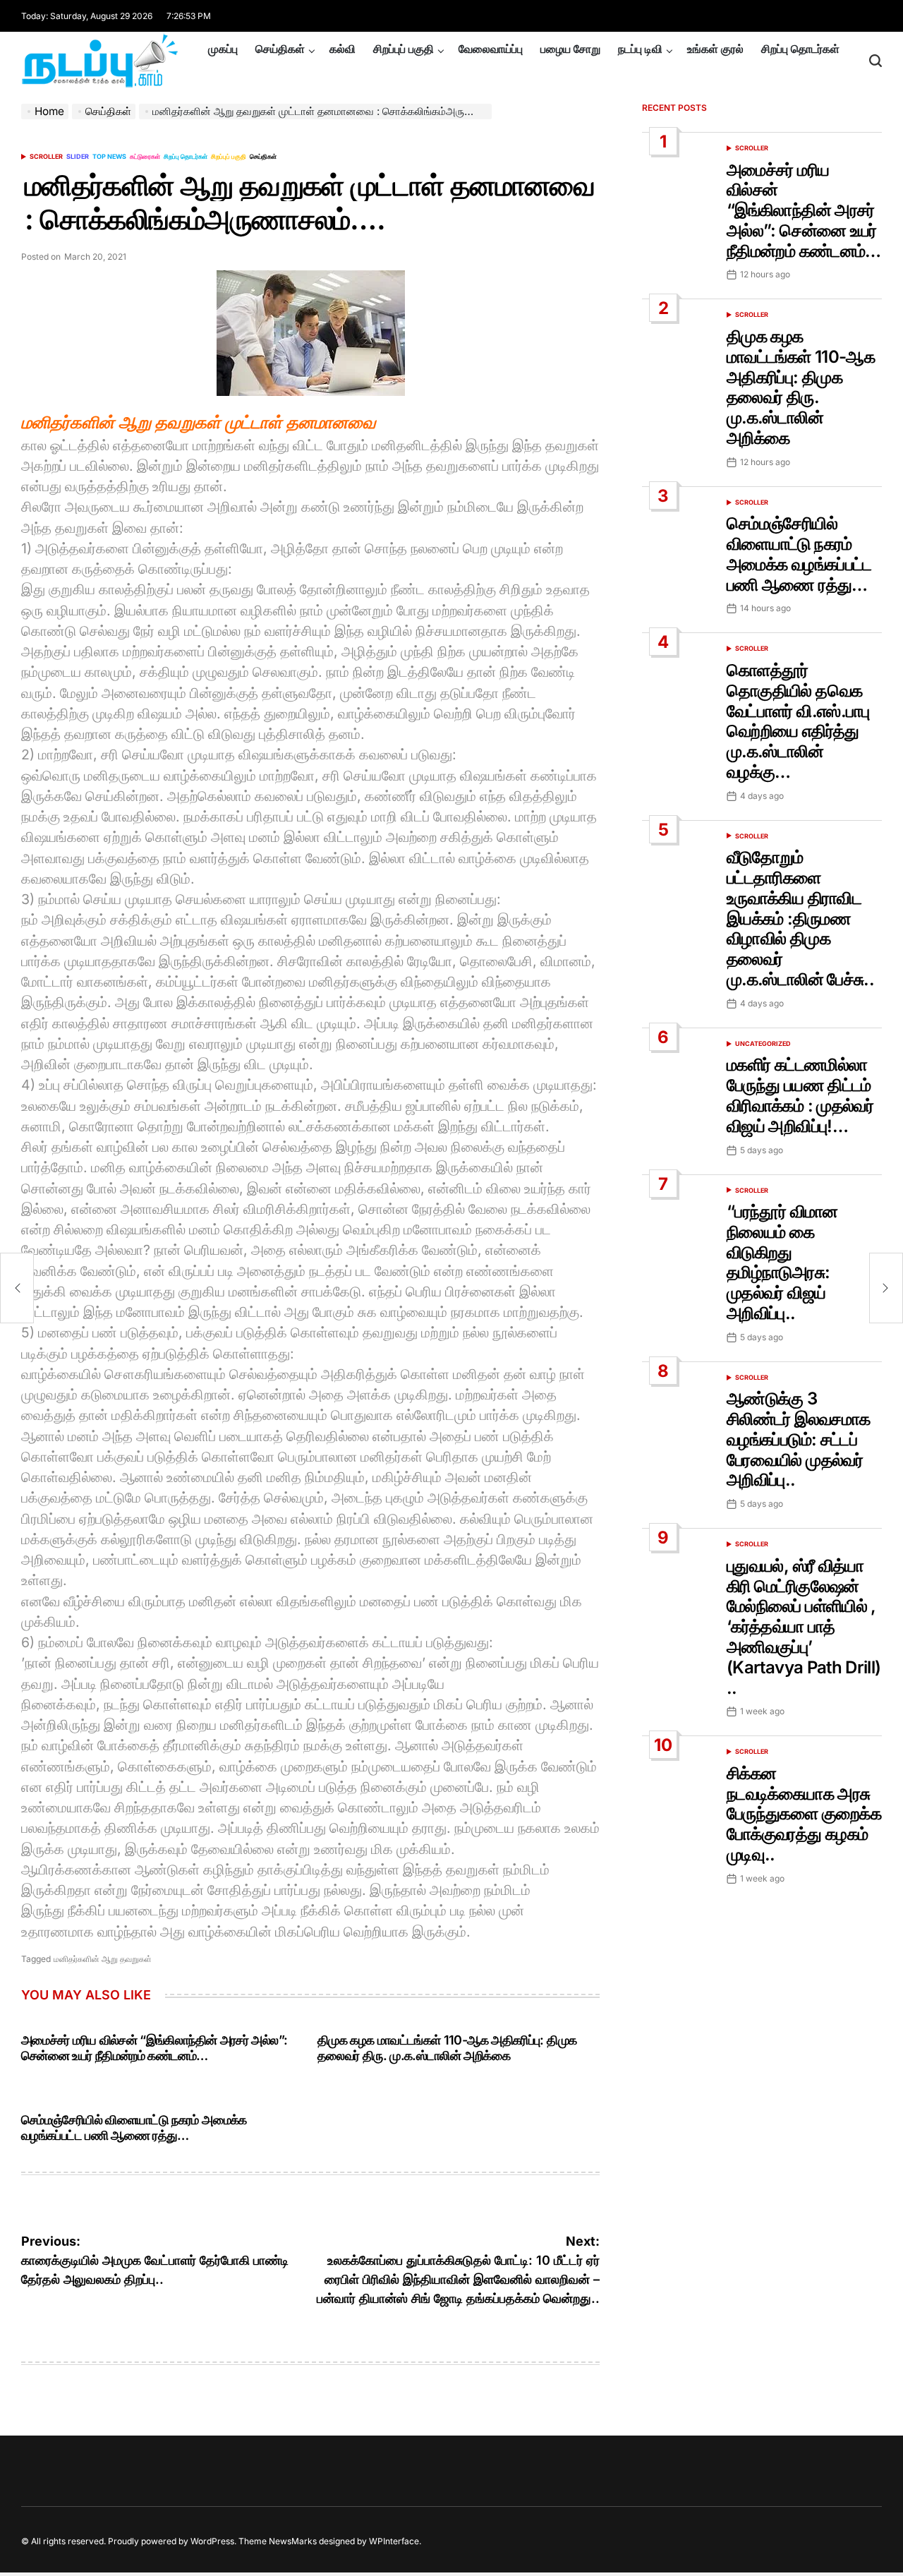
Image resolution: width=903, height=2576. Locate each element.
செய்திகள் (280, 49)
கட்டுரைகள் (145, 156)
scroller (46, 156)
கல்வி (343, 49)
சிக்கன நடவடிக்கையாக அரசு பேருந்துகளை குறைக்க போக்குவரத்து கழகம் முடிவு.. (804, 1814)
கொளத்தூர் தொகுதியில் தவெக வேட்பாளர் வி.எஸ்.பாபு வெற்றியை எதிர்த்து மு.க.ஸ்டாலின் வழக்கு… (798, 721)
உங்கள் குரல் (715, 49)
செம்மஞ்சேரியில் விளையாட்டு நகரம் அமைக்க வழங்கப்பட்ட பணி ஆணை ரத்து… (134, 2127)
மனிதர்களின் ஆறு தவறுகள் (103, 1959)
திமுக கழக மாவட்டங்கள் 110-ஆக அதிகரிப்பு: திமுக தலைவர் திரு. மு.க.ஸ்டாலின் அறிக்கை (447, 2048)
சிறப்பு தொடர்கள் (800, 49)
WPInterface (394, 2541)
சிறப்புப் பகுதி (404, 49)
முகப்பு (223, 49)
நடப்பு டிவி (640, 49)
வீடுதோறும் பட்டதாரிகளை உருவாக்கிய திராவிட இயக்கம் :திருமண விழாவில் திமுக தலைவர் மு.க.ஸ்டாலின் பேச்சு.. (800, 918)
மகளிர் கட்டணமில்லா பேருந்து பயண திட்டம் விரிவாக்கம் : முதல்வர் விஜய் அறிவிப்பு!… (800, 1095)
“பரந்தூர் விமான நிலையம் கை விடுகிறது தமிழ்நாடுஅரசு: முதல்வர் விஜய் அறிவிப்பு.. (782, 1262)
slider (78, 156)
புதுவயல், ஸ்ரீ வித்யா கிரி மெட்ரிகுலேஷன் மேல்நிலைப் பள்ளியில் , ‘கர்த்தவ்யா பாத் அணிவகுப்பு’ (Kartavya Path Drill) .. (804, 1627)
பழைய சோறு (570, 49)
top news (109, 156)
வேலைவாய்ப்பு (491, 49)
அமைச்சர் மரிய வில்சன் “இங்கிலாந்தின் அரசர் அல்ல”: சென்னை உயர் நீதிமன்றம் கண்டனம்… (154, 2048)
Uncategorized (763, 1043)
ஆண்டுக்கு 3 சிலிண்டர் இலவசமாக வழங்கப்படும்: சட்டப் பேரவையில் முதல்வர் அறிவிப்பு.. (798, 1439)
